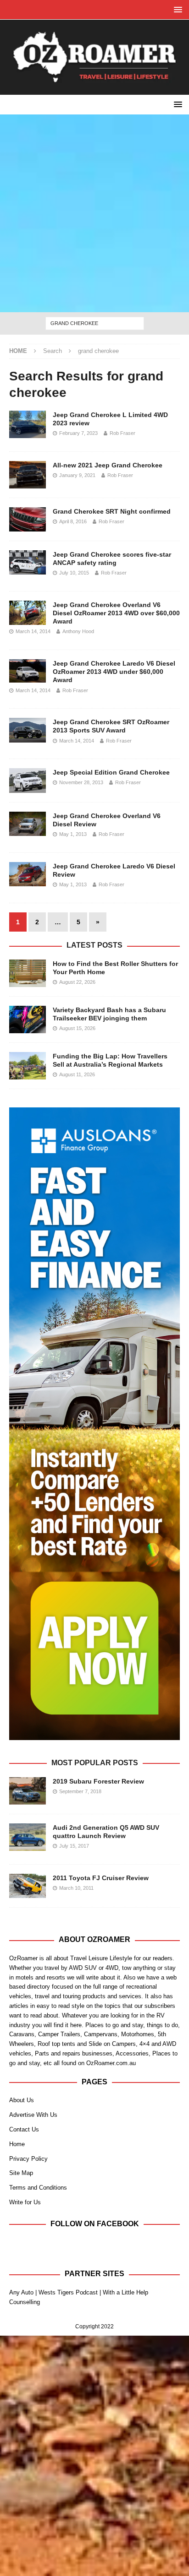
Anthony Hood (78, 631)
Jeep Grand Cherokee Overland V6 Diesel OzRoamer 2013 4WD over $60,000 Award (116, 613)
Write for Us (25, 2202)
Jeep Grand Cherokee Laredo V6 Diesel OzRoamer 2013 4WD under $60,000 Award (114, 672)
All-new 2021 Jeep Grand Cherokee (108, 465)
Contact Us (24, 2129)
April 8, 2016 (73, 521)
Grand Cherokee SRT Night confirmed (112, 511)
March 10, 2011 (76, 1888)
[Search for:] (95, 323)
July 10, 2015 (74, 573)
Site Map (21, 2173)
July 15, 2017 (74, 1846)
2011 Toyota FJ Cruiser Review (101, 1878)
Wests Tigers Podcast (68, 2292)
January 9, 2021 (77, 475)
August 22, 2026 (77, 982)
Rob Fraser (122, 433)
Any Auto (21, 2292)
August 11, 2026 (77, 1074)
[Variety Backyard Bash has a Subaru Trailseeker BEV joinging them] (28, 1020)
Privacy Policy (28, 2159)
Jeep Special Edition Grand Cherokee (111, 772)
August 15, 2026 (77, 1028)
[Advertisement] (94, 213)
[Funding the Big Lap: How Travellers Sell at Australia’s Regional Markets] (28, 1066)
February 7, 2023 (78, 433)
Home (17, 2144)
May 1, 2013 (73, 834)
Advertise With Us (33, 2115)
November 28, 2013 (81, 782)
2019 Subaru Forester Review (98, 1781)
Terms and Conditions (38, 2188)
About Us (22, 2100)
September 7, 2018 (80, 1791)
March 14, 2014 (33, 631)
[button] (176, 9)
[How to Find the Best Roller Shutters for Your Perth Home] (28, 973)
